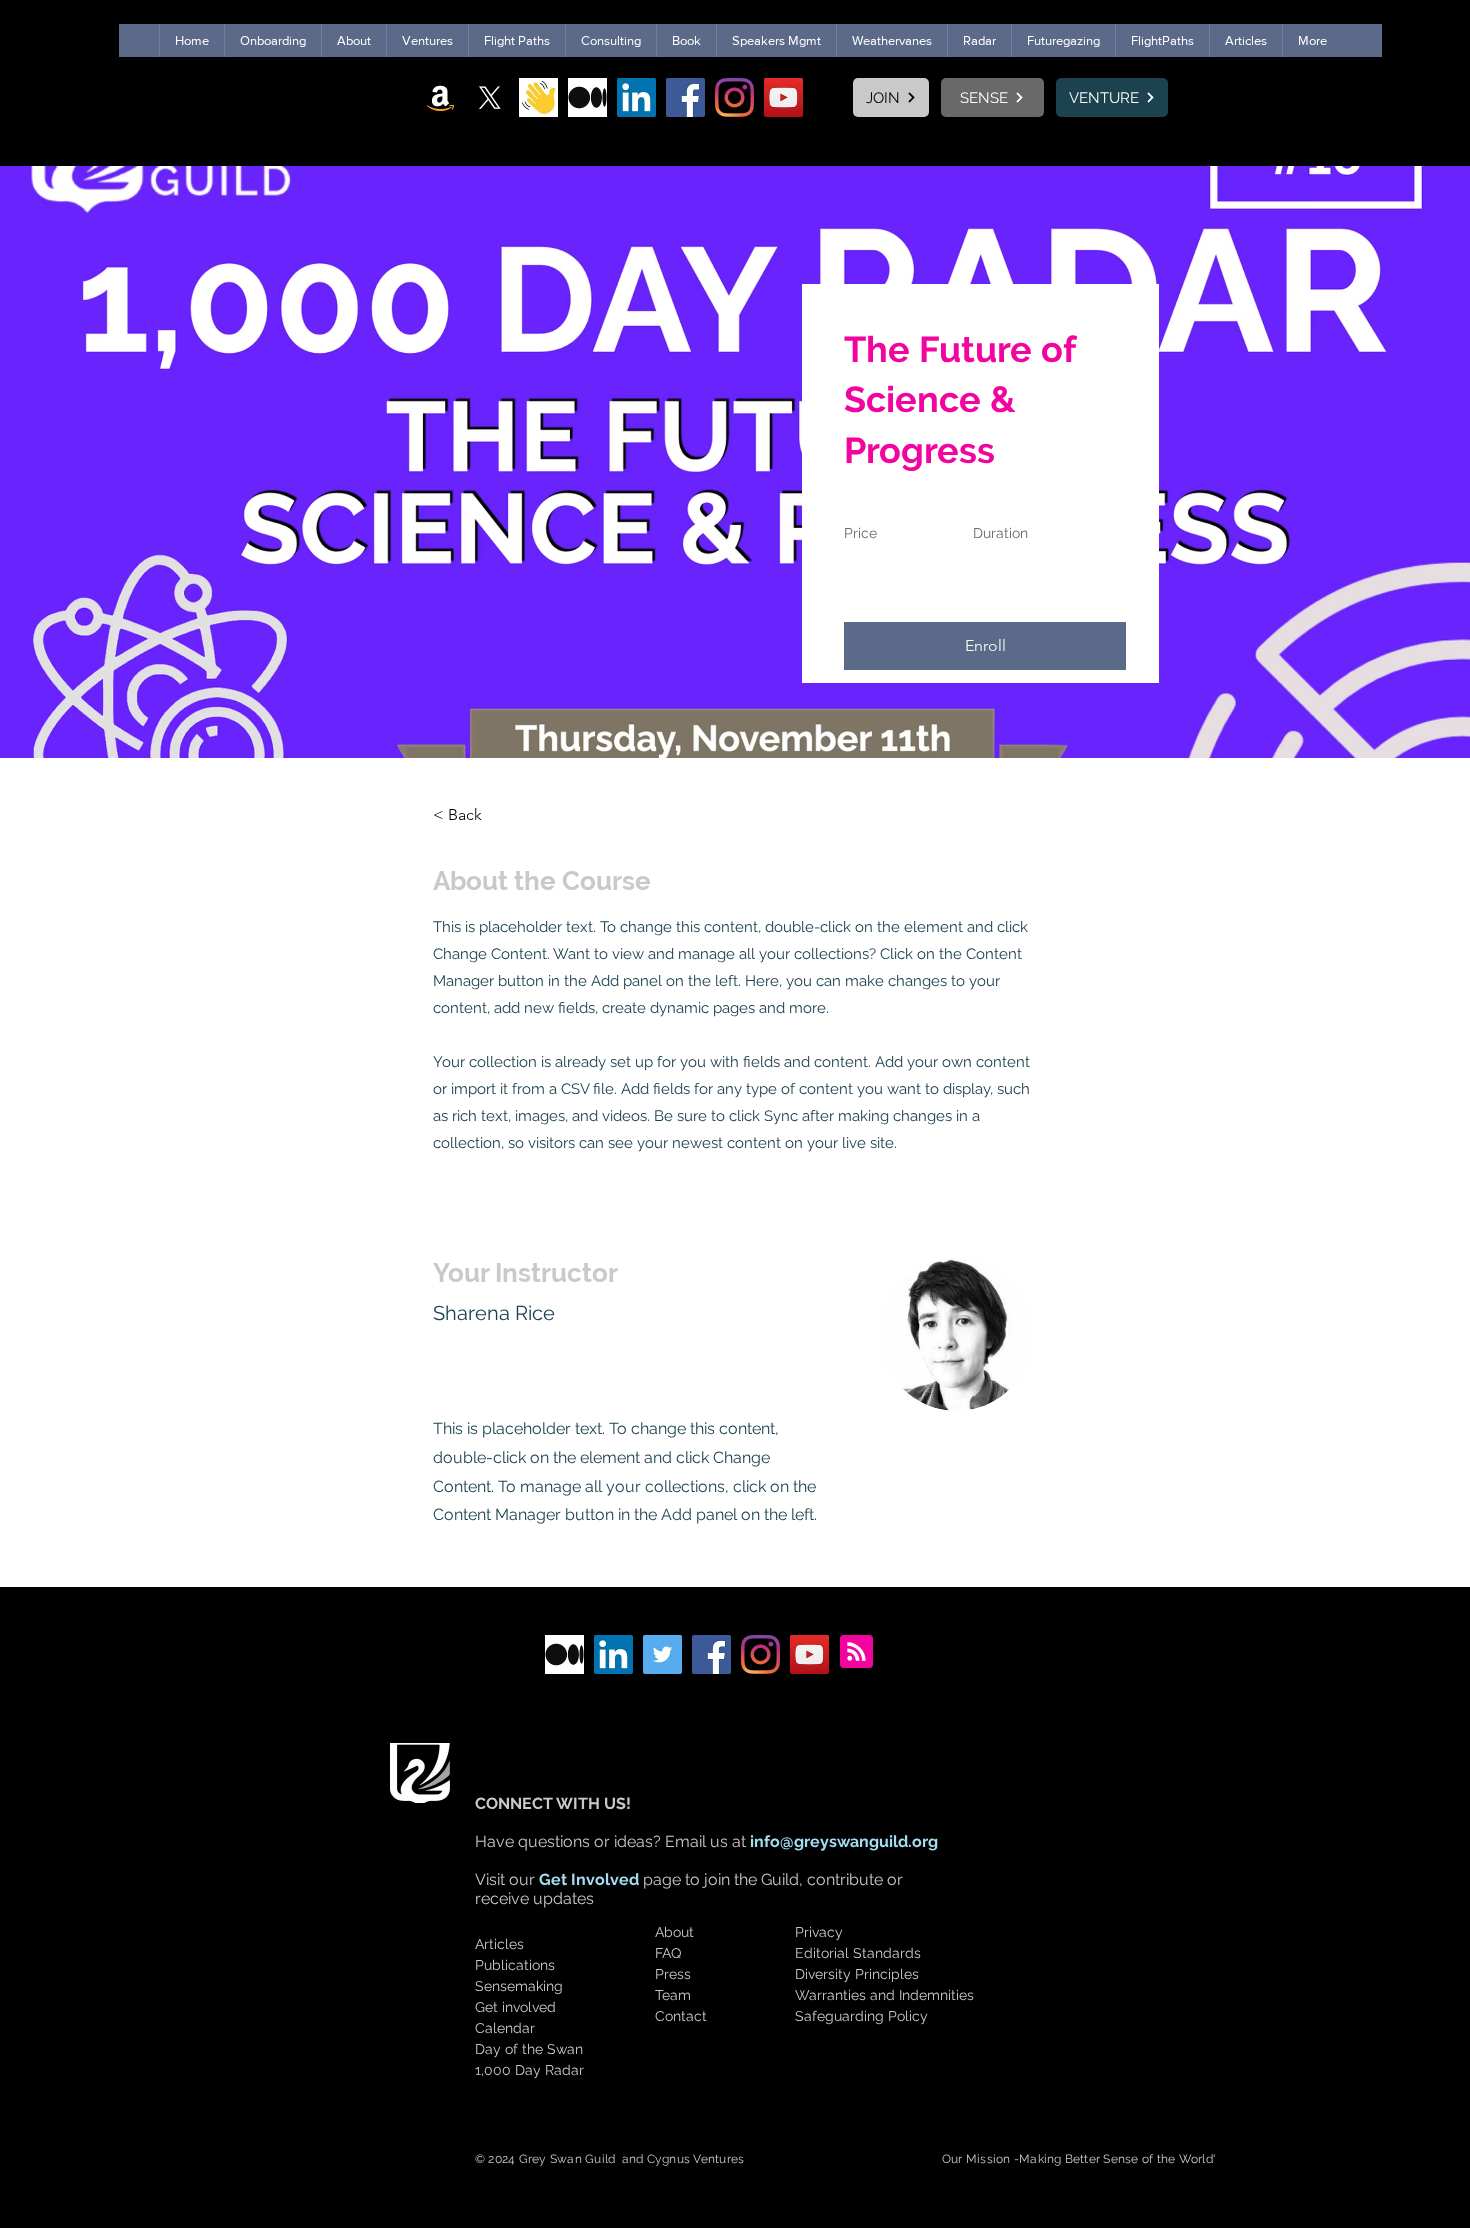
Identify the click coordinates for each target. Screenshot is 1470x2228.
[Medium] (587, 97)
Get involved (515, 2007)
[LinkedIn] (636, 97)
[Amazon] (440, 97)
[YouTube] (783, 97)
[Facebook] (685, 97)
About (674, 1932)
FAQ (668, 1953)
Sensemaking (519, 1986)
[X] (489, 97)
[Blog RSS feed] (856, 1652)
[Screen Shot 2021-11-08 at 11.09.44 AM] (538, 97)
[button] (985, 646)
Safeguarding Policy (861, 2016)
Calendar (505, 2028)
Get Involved (589, 1879)
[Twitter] (662, 1654)
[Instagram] (734, 97)
